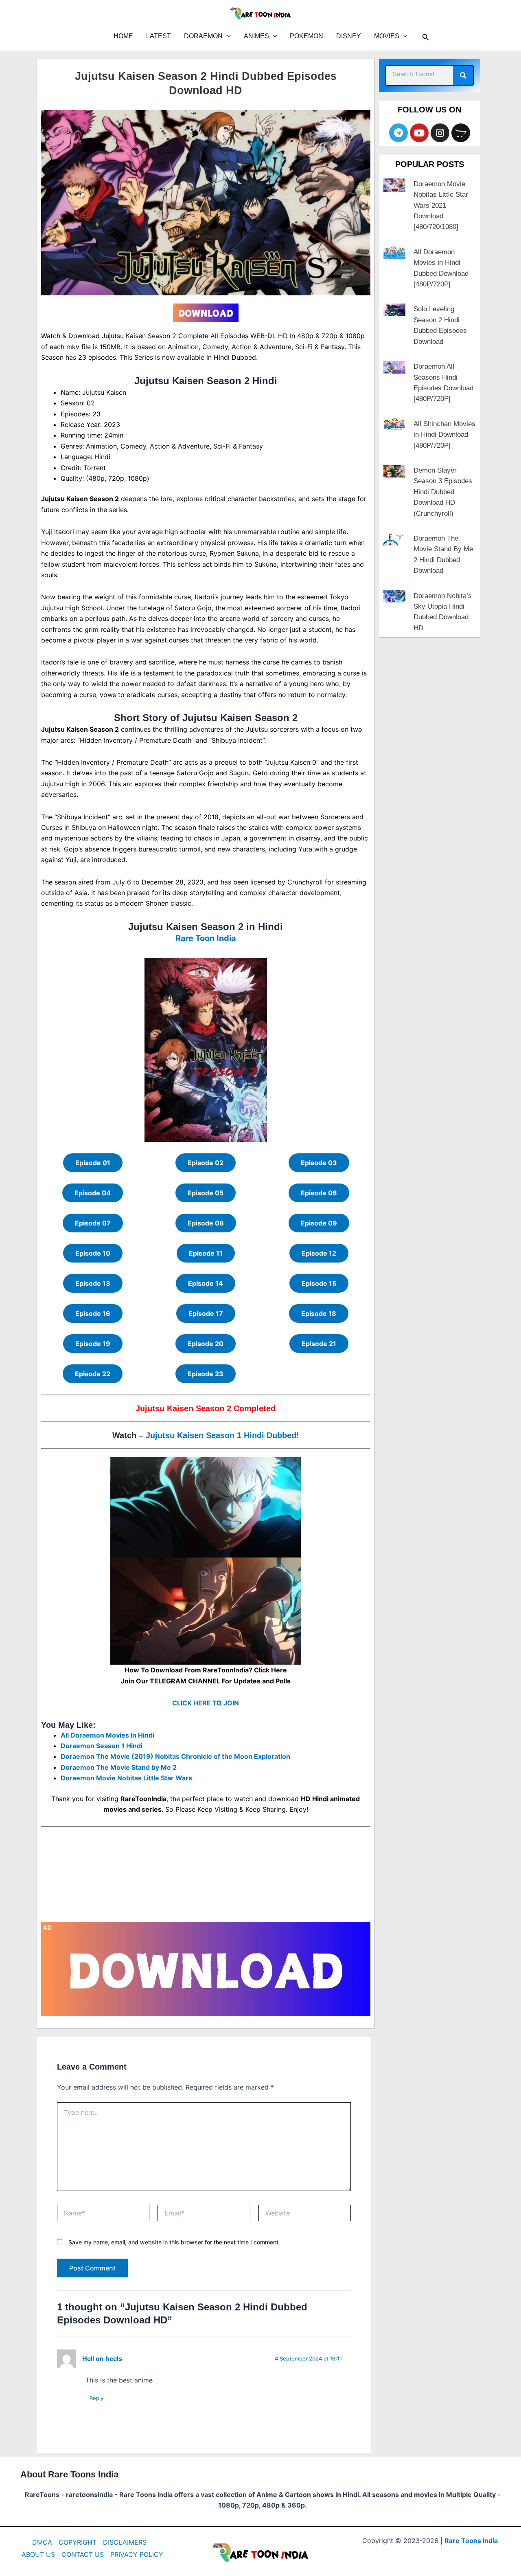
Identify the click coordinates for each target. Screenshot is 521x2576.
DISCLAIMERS (125, 2542)
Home (123, 36)
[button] (227, 36)
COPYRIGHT (78, 2542)
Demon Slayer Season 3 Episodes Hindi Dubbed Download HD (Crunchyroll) (443, 492)
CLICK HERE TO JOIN (206, 1703)
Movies (387, 36)
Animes (256, 36)
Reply (96, 2398)
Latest (159, 36)
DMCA (42, 2542)
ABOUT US (38, 2554)
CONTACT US (83, 2554)
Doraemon (203, 36)
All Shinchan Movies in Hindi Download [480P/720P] (444, 435)
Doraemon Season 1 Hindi (102, 1746)
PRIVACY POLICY (137, 2554)
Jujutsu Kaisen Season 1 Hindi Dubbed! (222, 1435)
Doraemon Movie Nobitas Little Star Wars (126, 1778)
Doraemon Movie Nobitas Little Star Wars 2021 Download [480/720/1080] (441, 206)
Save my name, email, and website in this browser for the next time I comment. (174, 2242)
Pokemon (306, 36)
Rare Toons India (471, 2541)
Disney (349, 36)
